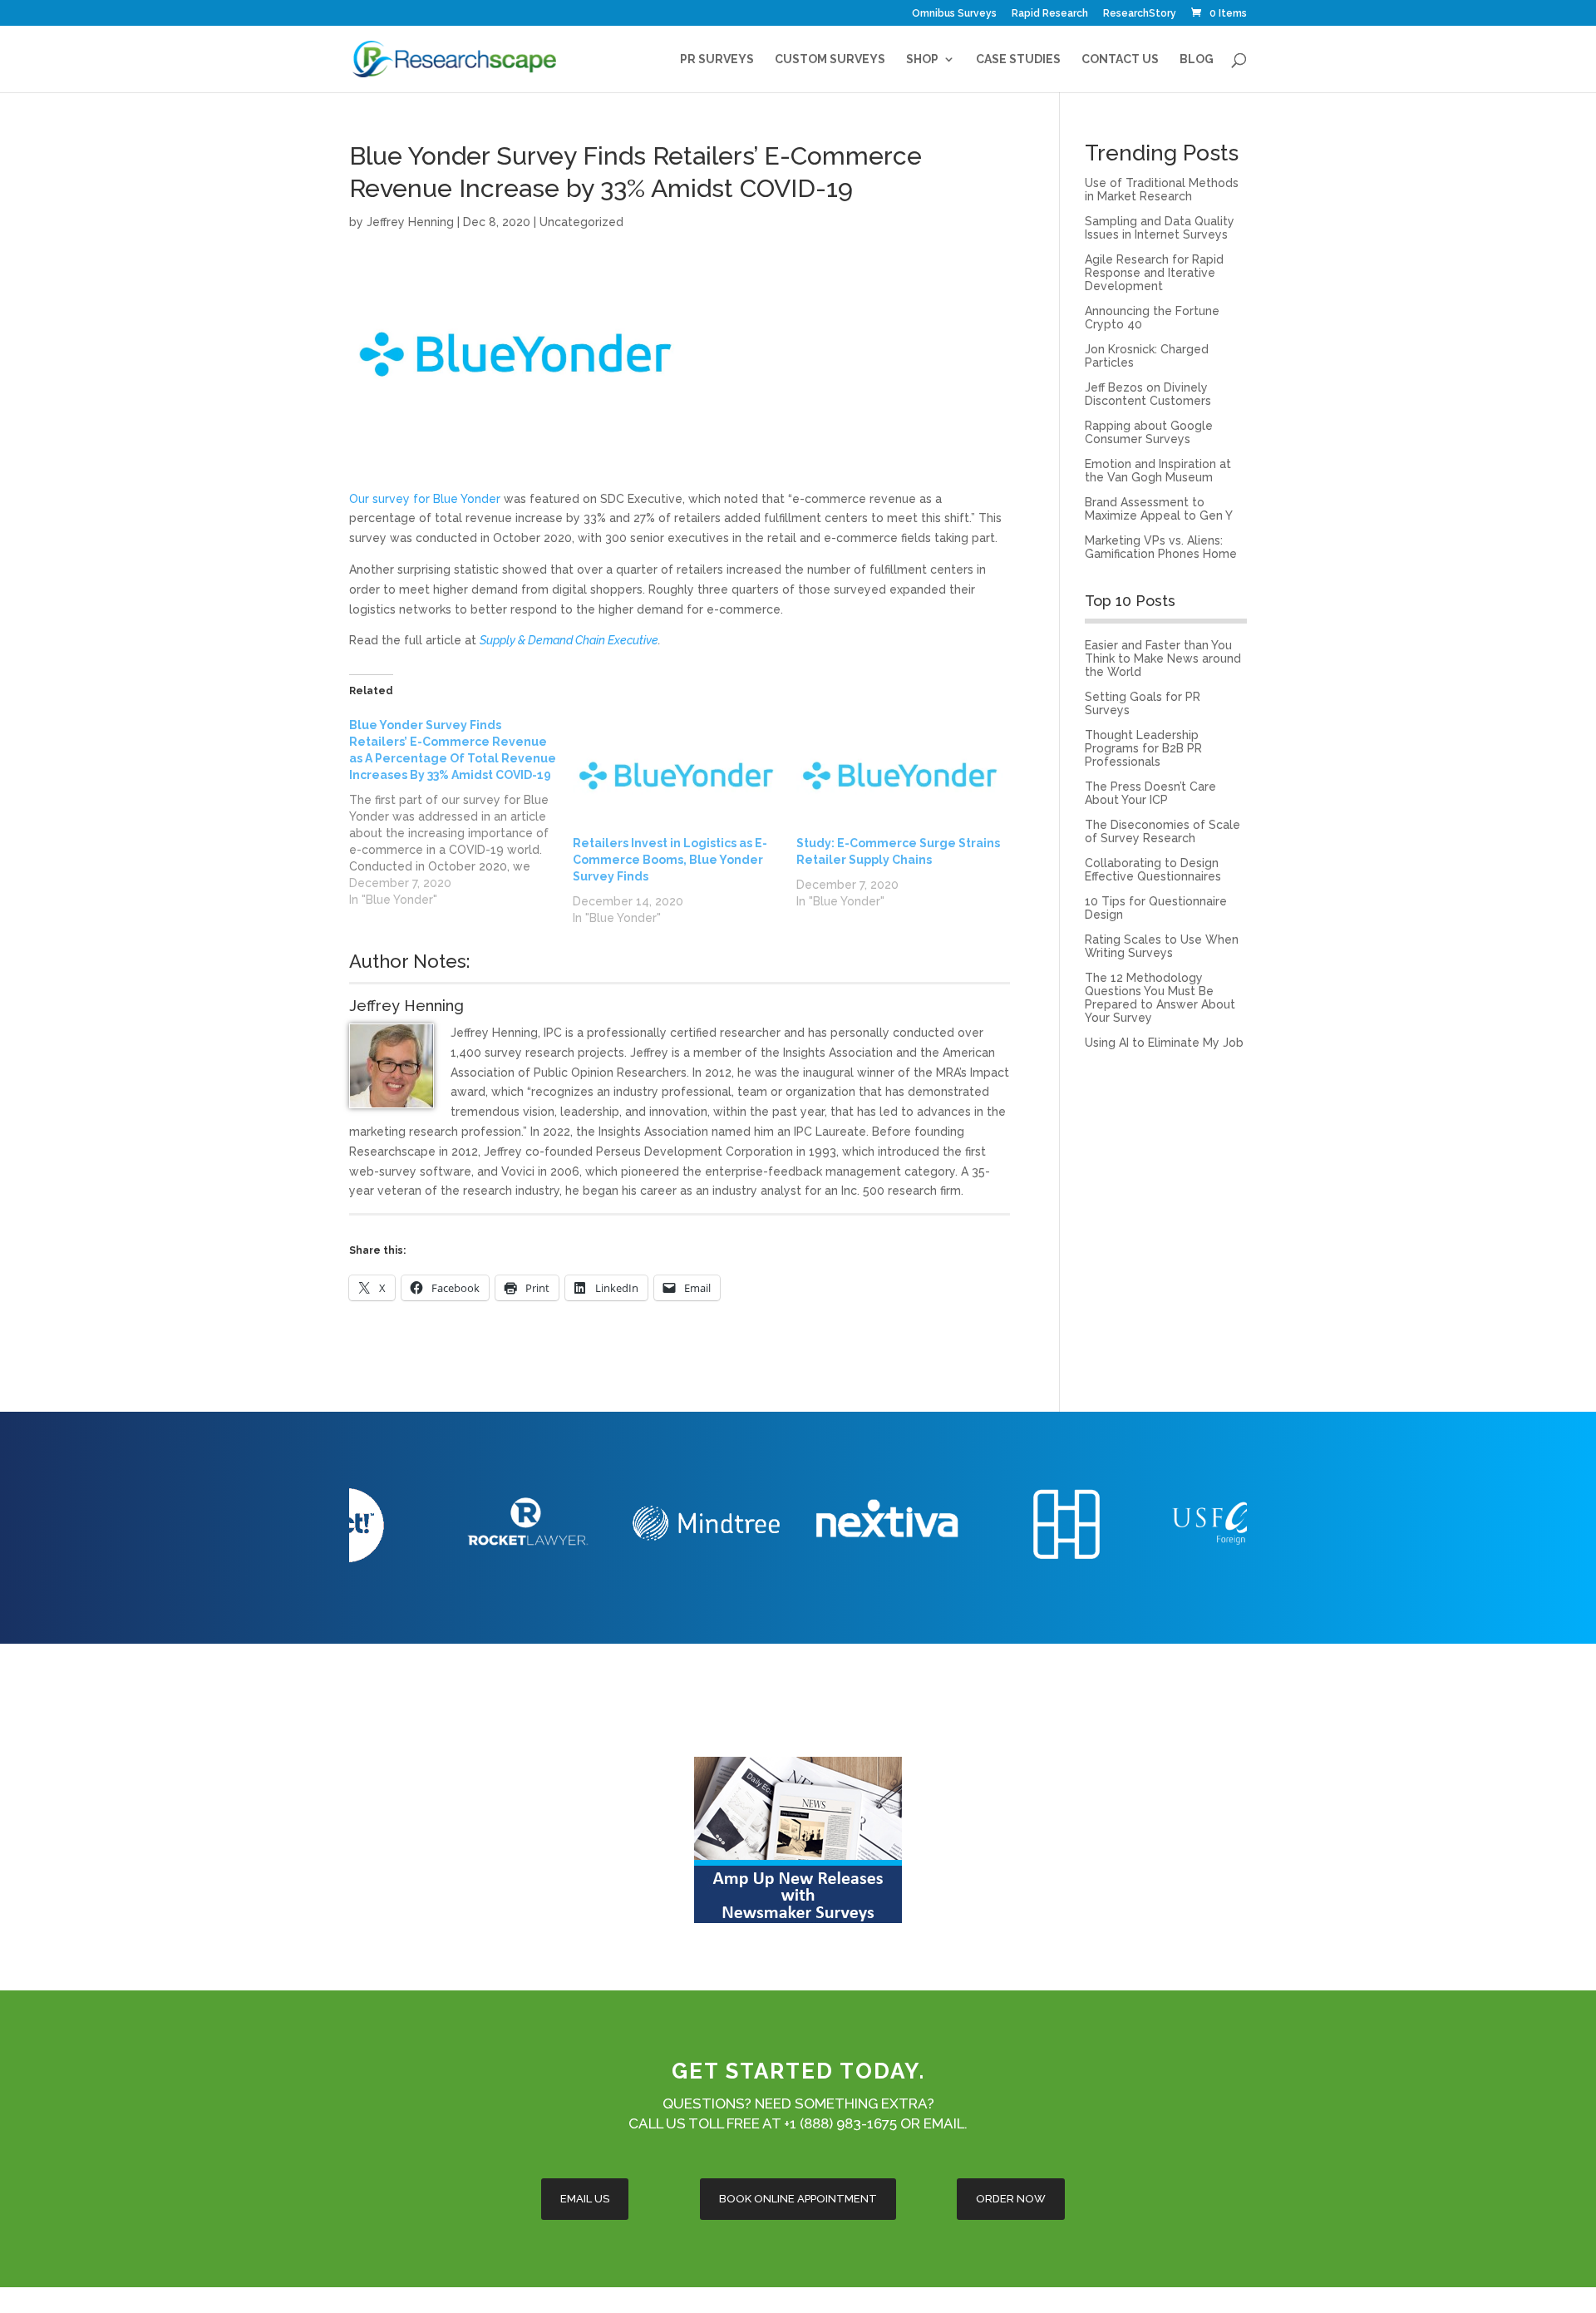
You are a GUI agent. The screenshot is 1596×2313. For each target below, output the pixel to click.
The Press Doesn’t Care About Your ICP (1150, 793)
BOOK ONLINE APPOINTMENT (798, 2199)
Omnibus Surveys (954, 14)
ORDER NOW (1011, 2199)
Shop (922, 59)
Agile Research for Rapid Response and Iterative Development (1154, 273)
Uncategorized (581, 222)
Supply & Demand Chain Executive (569, 640)
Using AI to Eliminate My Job (1164, 1043)
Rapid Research (1050, 14)
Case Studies (1018, 59)
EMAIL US (585, 2199)
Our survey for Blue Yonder (425, 499)
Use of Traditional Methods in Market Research (1162, 190)
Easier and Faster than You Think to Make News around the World (1163, 658)
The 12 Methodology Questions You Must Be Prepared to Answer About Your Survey (1160, 998)
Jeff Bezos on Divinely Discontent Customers (1148, 394)
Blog (1197, 59)
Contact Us (1120, 59)
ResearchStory (1140, 14)
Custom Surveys (830, 59)
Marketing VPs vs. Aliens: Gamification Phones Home (1161, 547)
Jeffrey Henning (410, 222)
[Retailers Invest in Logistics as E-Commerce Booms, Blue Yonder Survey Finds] (676, 776)
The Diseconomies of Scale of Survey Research (1163, 831)
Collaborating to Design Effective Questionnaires (1153, 870)
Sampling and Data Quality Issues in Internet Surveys (1160, 228)
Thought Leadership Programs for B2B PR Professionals (1143, 748)
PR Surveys (717, 59)
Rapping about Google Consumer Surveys (1149, 432)
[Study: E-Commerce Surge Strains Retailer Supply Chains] (900, 776)
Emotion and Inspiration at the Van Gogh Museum (1158, 471)
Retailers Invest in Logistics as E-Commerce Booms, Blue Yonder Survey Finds (670, 860)
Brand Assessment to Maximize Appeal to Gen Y (1159, 509)
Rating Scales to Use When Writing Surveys (1162, 946)
